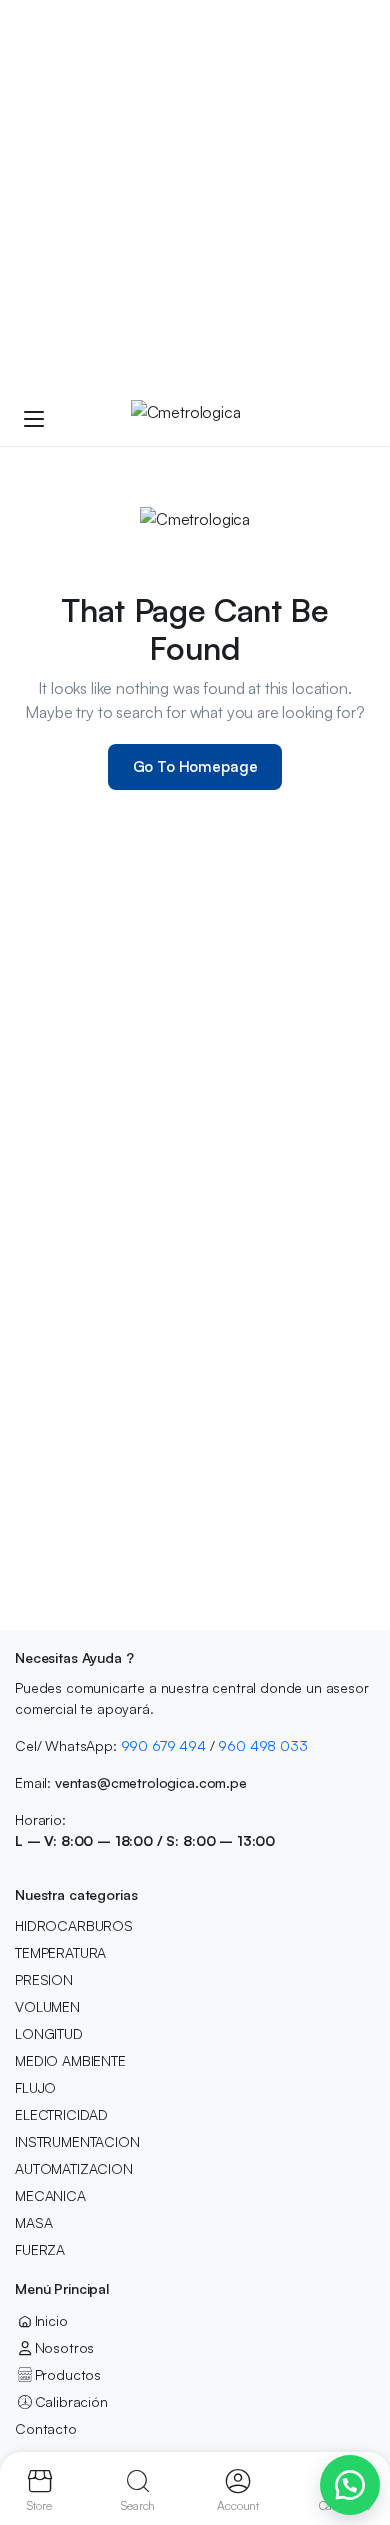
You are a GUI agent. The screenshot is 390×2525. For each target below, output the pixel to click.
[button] (350, 2485)
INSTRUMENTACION (77, 2141)
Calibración (71, 2401)
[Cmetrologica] (214, 418)
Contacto (46, 2428)
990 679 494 (163, 1745)
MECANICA (50, 2195)
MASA (33, 2222)
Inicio (51, 2320)
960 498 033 (262, 1745)
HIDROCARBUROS (74, 1925)
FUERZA (40, 2249)
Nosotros (64, 2347)
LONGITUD (49, 2033)
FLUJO (35, 2087)
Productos (68, 2374)
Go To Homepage (195, 766)
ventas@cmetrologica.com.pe (151, 1782)
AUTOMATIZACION (74, 2168)
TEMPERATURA (60, 1952)
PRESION (44, 1979)
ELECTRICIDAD (61, 2114)
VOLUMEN (47, 2006)
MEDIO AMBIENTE (70, 2060)
